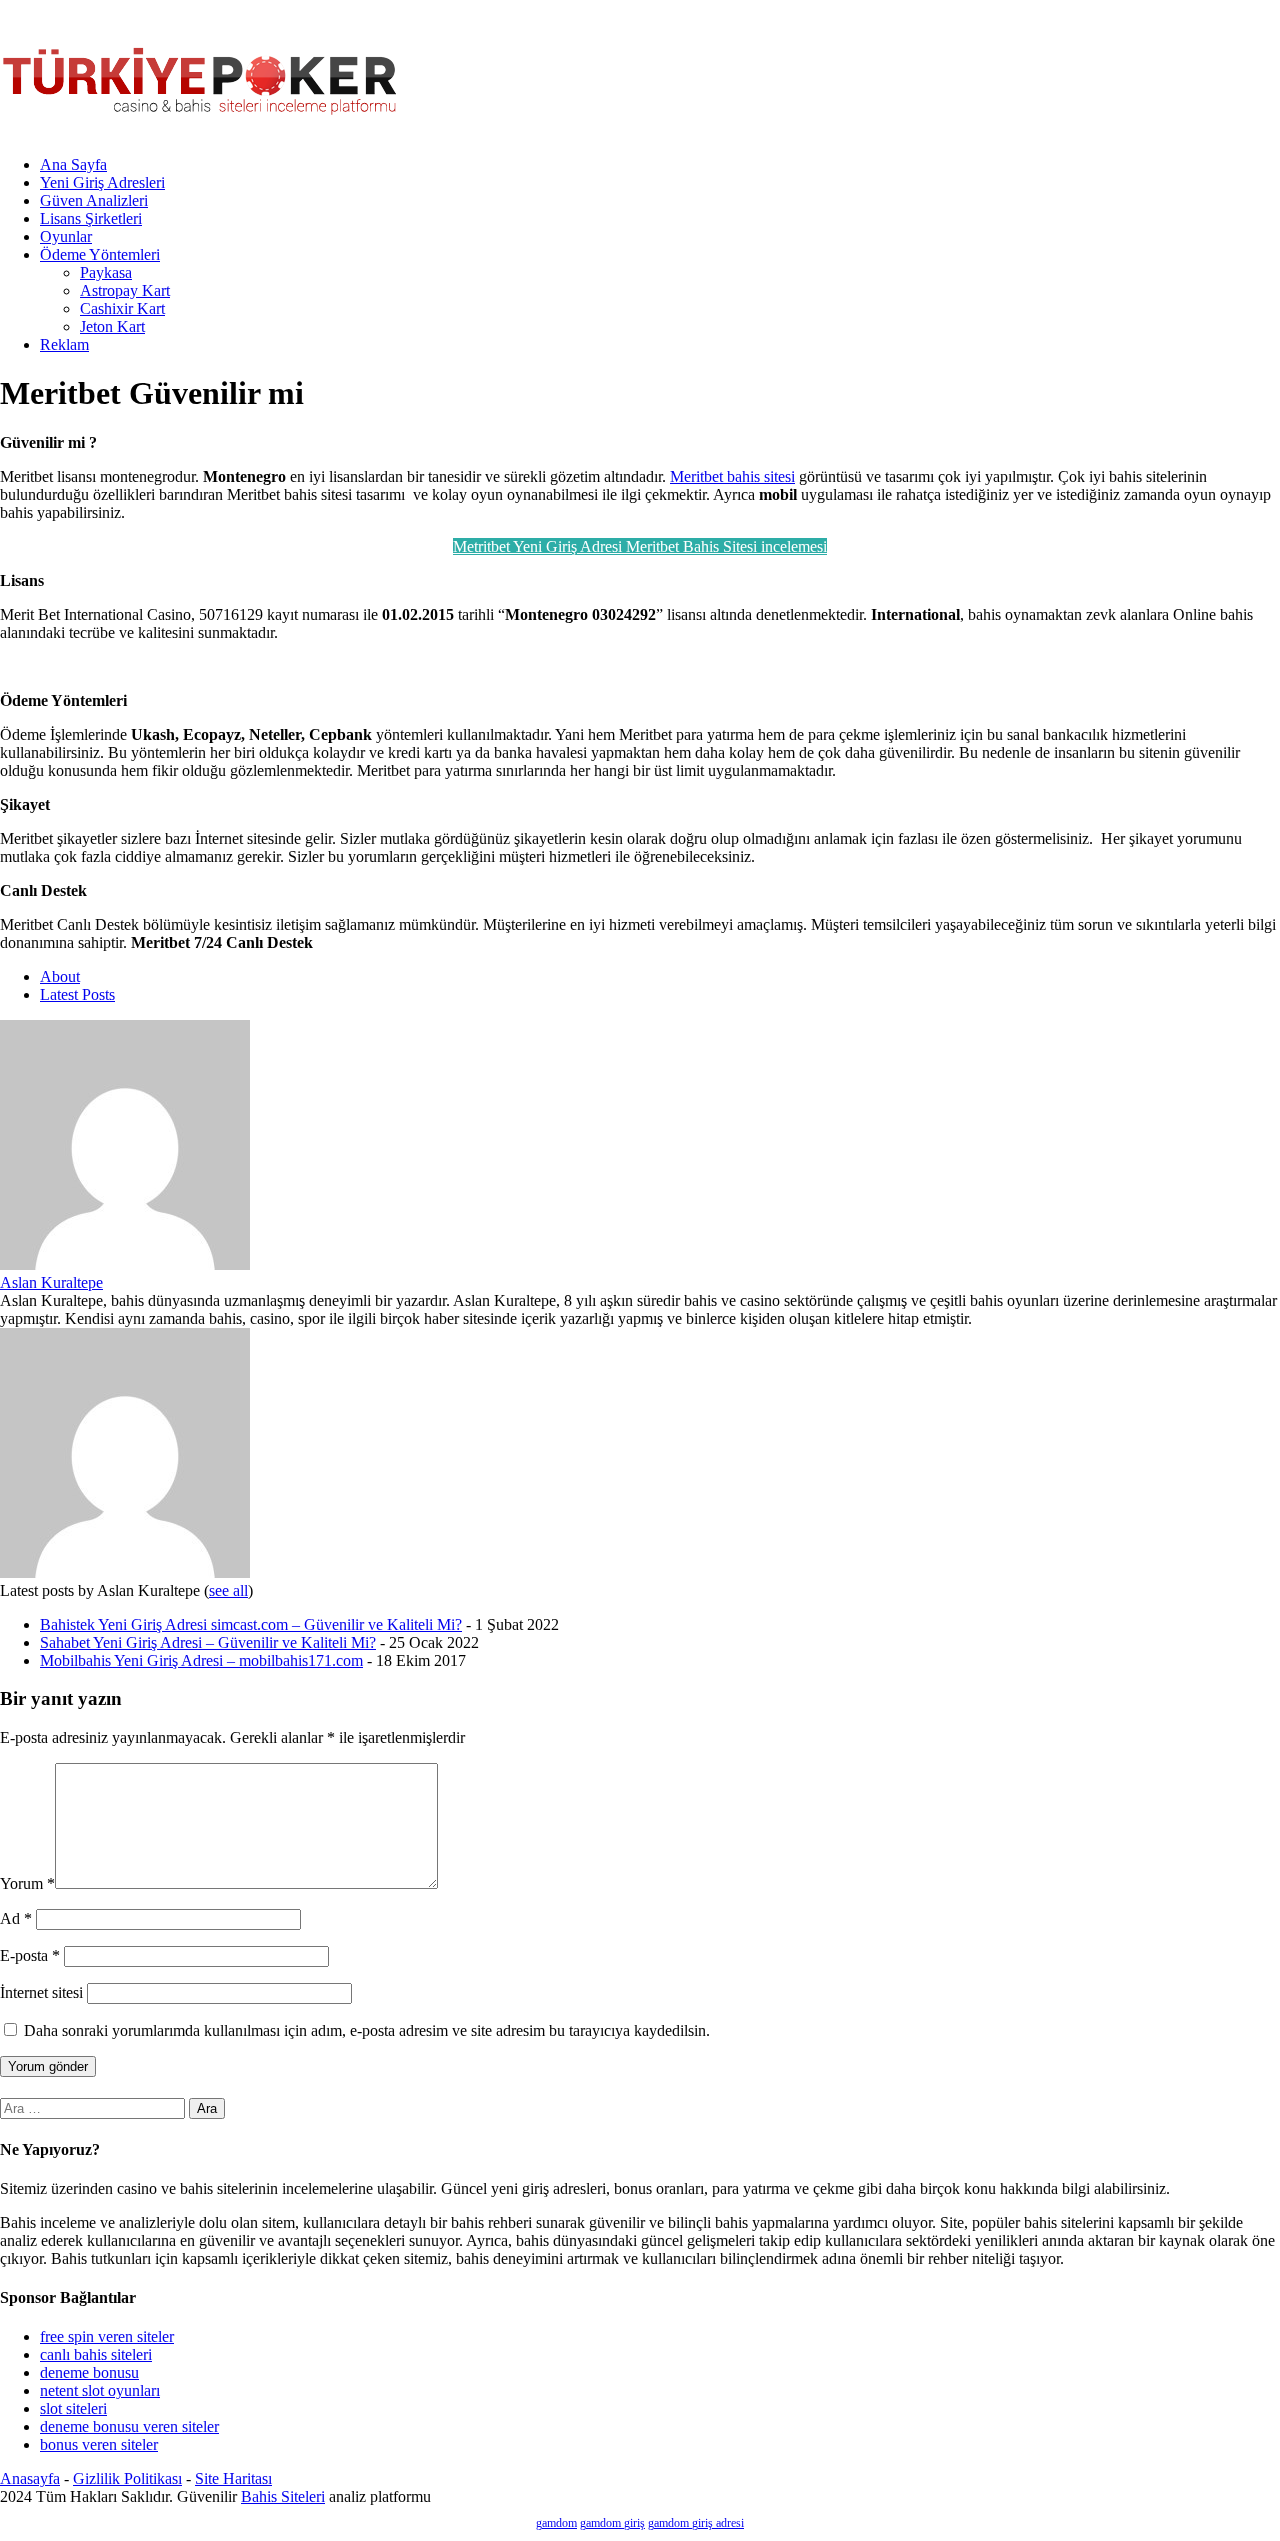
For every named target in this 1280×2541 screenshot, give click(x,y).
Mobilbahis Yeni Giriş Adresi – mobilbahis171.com (201, 1660)
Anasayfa (30, 2478)
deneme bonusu (89, 2372)
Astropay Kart (125, 290)
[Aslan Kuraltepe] (125, 1264)
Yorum (27, 1883)
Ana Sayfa (73, 164)
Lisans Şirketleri (91, 218)
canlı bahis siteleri (96, 2354)
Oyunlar (66, 236)
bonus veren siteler (99, 2444)
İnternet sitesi (41, 1992)
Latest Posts (77, 994)
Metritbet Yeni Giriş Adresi (539, 546)
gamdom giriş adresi (696, 2523)
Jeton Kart (112, 326)
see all (228, 1590)
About (60, 976)
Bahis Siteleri (283, 2496)
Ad (16, 1918)
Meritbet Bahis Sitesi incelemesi (726, 546)
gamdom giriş (612, 2523)
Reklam (64, 344)
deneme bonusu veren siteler (129, 2426)
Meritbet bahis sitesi (732, 476)
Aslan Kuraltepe (51, 1282)
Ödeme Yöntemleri (100, 254)
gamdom (556, 2523)
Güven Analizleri (94, 200)
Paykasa (106, 272)
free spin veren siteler (107, 2336)
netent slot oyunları (100, 2390)
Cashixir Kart (122, 308)
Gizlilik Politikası (127, 2478)
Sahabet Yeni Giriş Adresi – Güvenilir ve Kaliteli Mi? (208, 1642)
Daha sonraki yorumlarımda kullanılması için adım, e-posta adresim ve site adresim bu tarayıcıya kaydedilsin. (367, 2030)
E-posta (30, 1955)
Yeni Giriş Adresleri (102, 182)
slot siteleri (73, 2408)
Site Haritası (233, 2478)
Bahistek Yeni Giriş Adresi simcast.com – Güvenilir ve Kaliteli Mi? (251, 1624)
